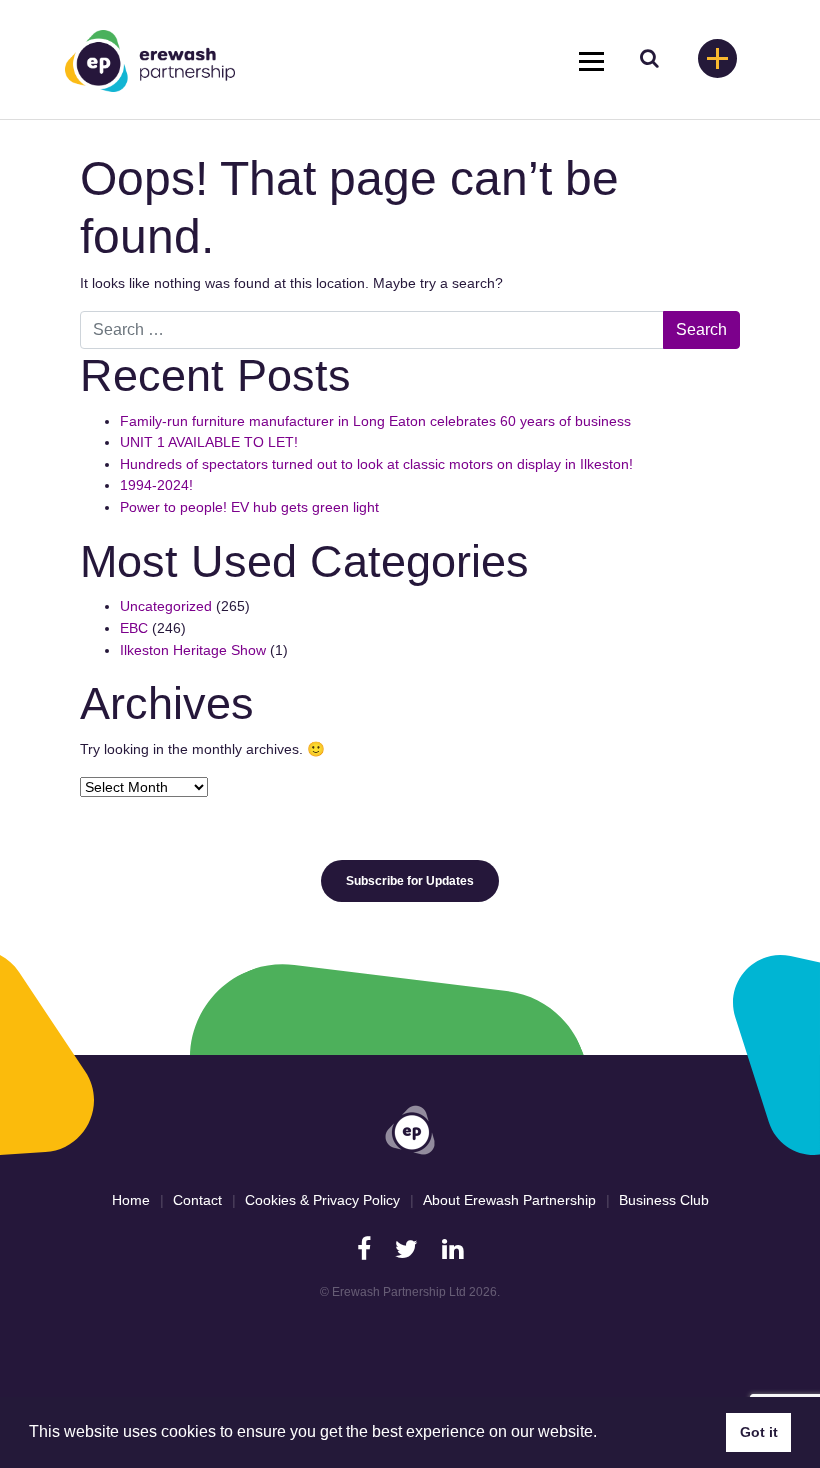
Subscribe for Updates (410, 881)
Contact (197, 1200)
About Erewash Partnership (509, 1200)
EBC (134, 628)
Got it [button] (759, 1432)
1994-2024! (156, 485)
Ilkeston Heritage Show (193, 650)
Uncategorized (166, 606)
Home (131, 1200)
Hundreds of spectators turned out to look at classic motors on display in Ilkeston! (376, 464)
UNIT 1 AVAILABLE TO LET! (209, 442)
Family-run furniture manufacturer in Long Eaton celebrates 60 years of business (375, 421)
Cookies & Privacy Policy (322, 1200)
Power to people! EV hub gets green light (251, 507)
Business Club (664, 1200)
